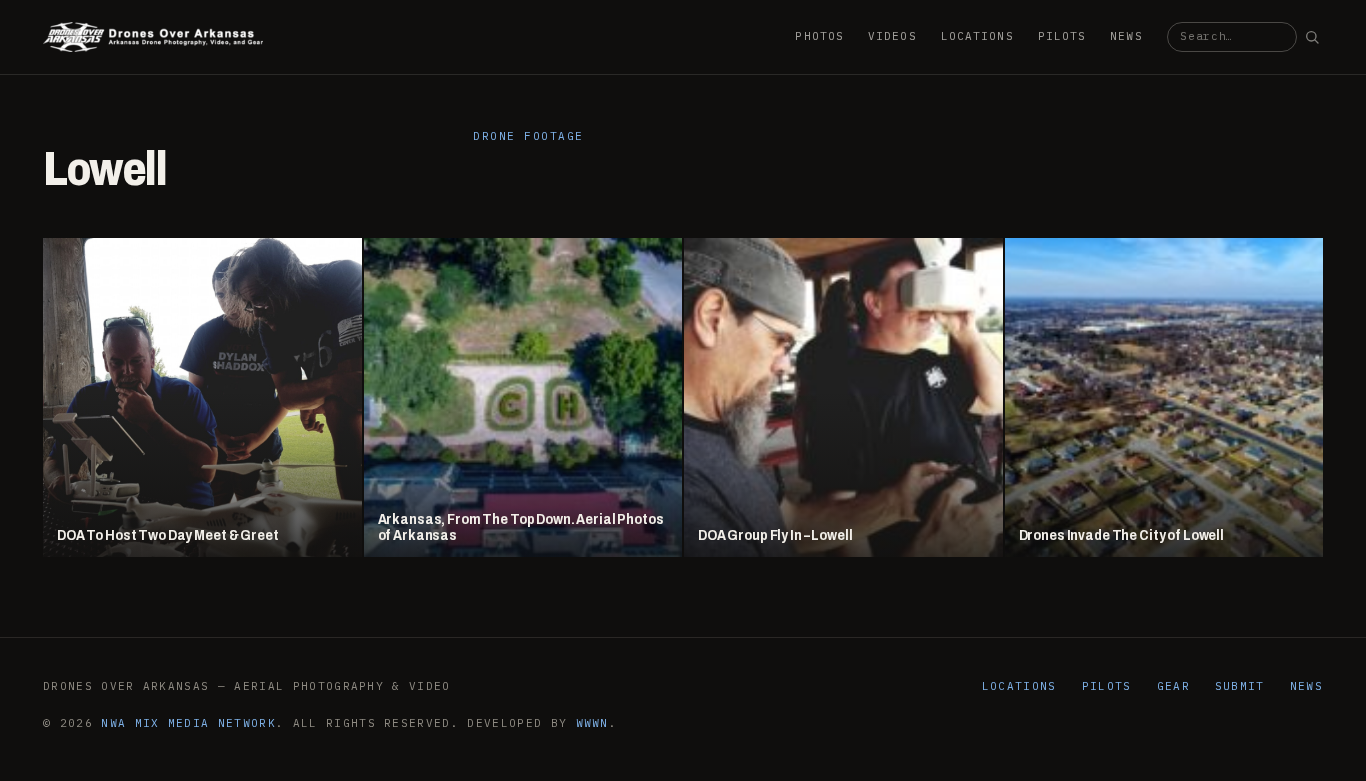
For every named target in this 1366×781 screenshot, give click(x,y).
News (1126, 36)
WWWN (592, 723)
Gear (1173, 686)
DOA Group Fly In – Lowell (775, 535)
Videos (892, 36)
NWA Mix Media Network (188, 723)
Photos (819, 36)
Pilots (1062, 36)
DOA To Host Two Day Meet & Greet (168, 535)
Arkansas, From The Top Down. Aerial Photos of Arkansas (521, 527)
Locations (977, 36)
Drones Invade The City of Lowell (1122, 535)
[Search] (1312, 37)
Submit (1240, 686)
